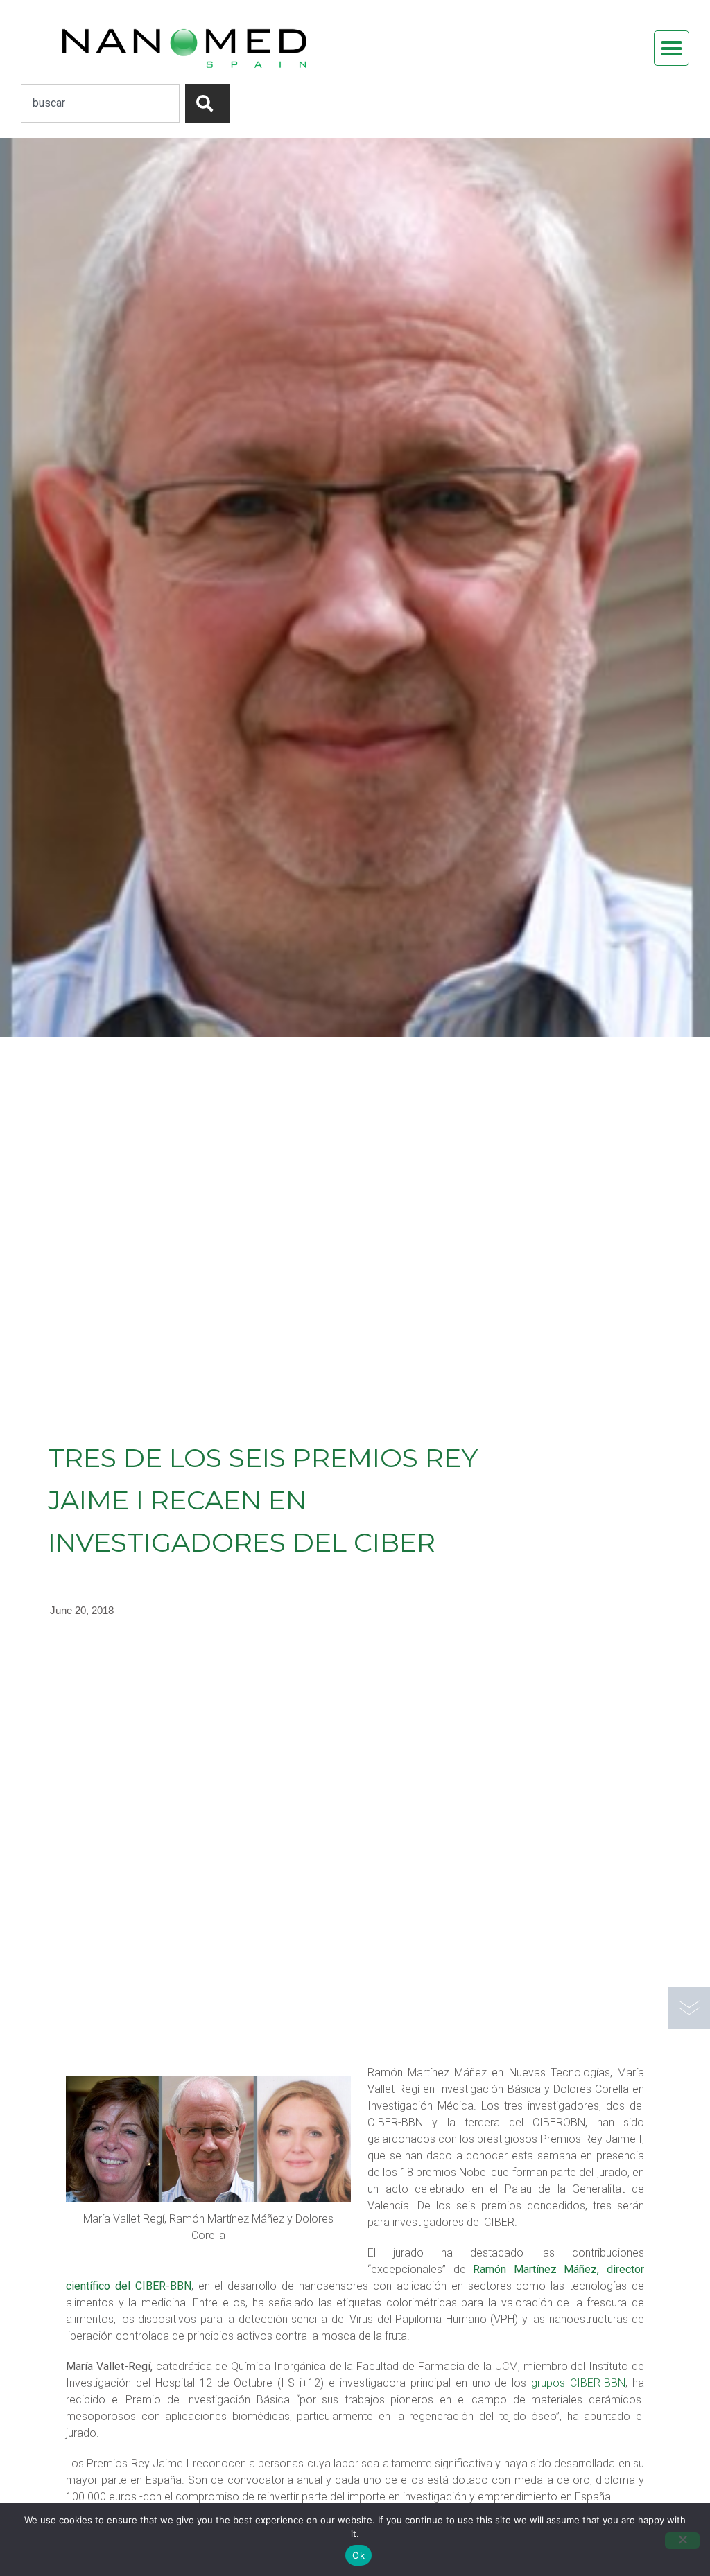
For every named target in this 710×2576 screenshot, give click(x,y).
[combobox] (100, 103)
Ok (358, 2555)
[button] (672, 49)
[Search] (208, 103)
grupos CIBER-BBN (578, 2383)
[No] (682, 2541)
